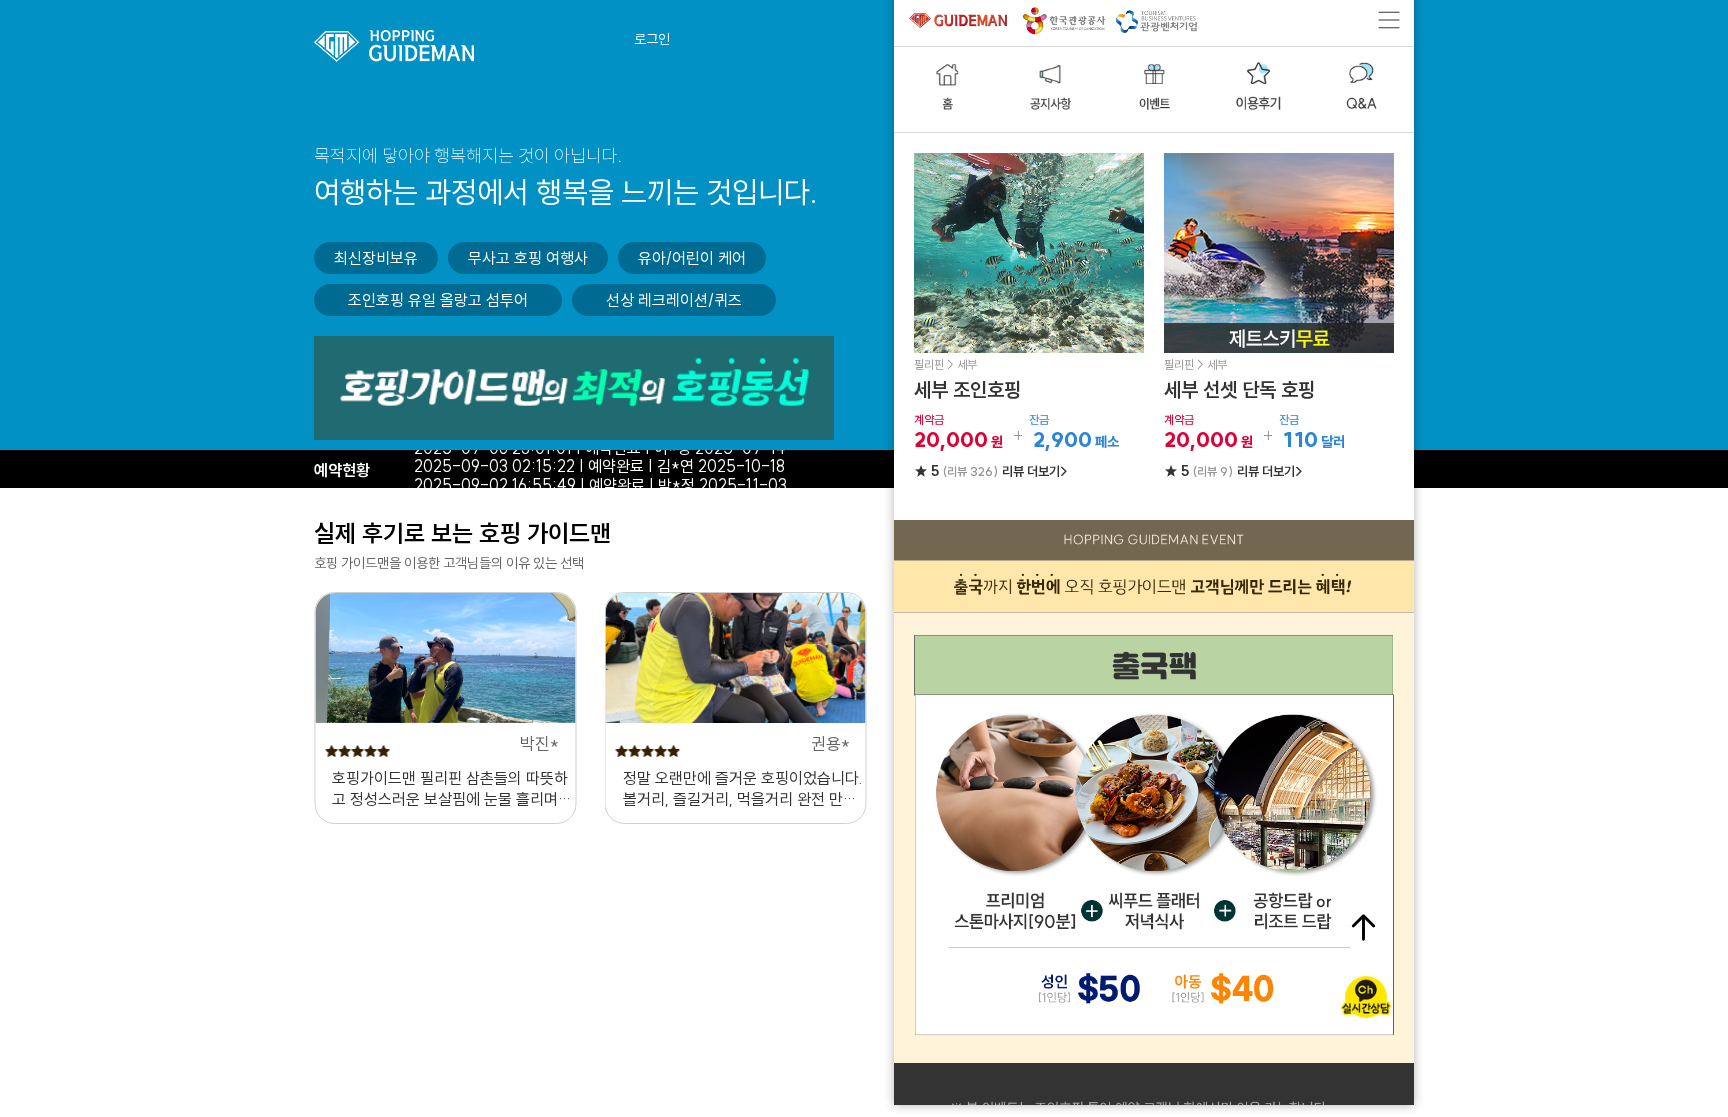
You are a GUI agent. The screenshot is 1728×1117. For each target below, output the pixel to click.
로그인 (652, 39)
